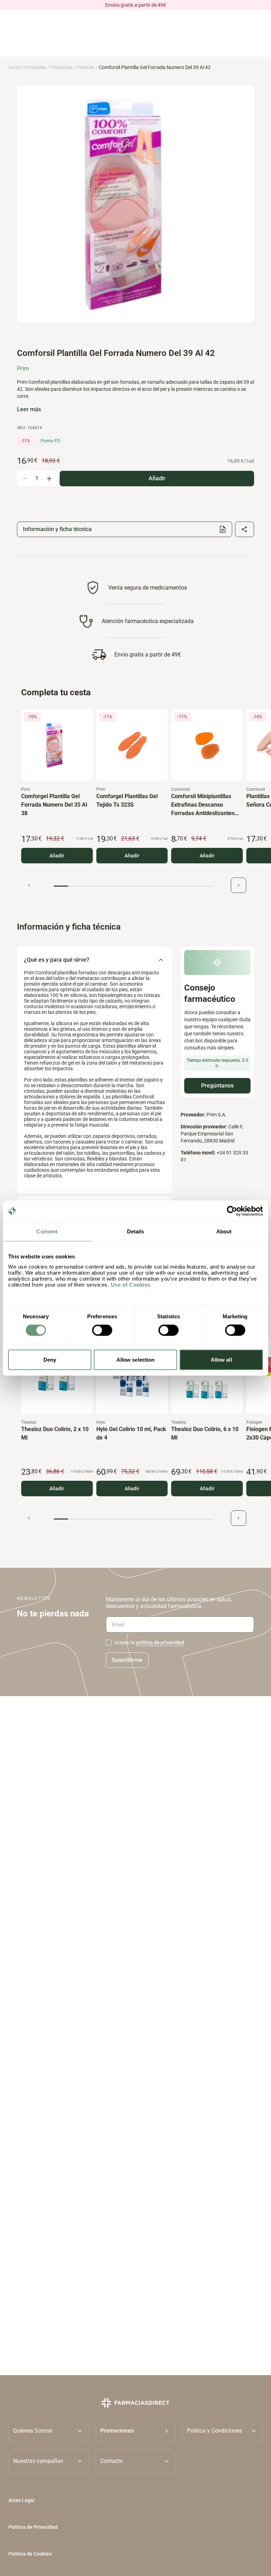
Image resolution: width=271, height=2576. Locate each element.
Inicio (14, 67)
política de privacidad (160, 1643)
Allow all (221, 1359)
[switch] (102, 1330)
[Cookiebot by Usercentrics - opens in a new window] (232, 1211)
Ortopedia (35, 67)
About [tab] (224, 1231)
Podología (62, 67)
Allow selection (136, 1359)
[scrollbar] (134, 886)
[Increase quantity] (49, 479)
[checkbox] (109, 1643)
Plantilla (86, 67)
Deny (50, 1359)
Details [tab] (136, 1231)
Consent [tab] (47, 1231)
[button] (136, 2431)
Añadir (57, 856)
